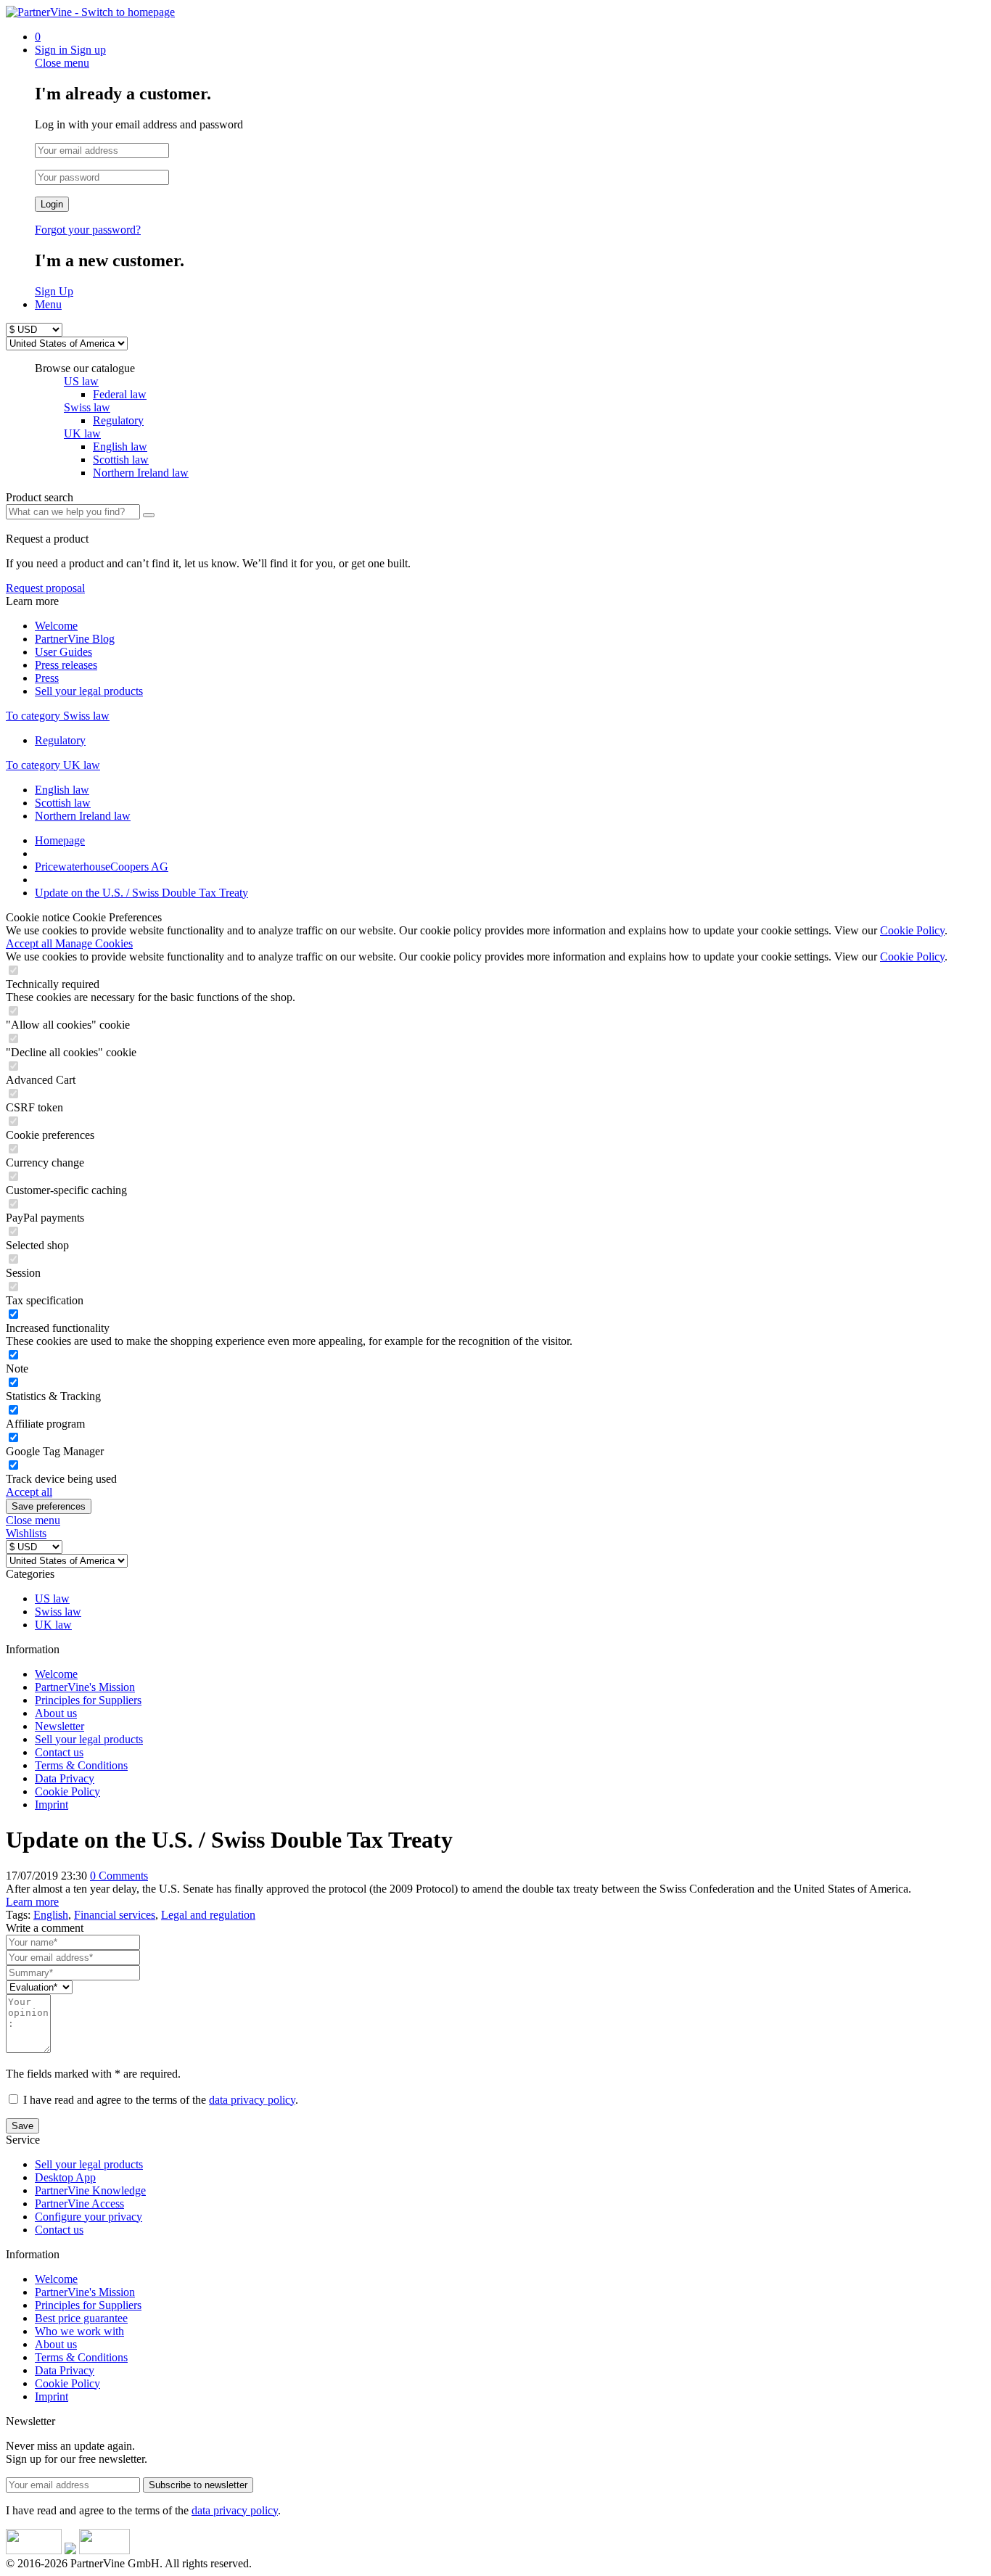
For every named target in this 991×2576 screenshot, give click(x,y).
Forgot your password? (88, 230)
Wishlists (26, 1533)
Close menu (62, 63)
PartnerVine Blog (75, 639)
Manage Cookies (94, 943)
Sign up (88, 50)
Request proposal (45, 588)
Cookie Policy (912, 930)
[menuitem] (510, 37)
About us (56, 1713)
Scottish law (63, 803)
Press (47, 678)
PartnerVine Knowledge (90, 2190)
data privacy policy (252, 2100)
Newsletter (59, 1726)
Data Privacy (65, 1778)
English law (62, 790)
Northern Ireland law (83, 816)
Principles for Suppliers (88, 1700)
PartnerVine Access (79, 2203)
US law (81, 381)
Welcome (56, 626)
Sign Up (54, 291)
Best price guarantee (81, 2318)
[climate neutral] (70, 2550)
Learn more (32, 1902)
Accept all (30, 943)
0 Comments (119, 1876)
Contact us (59, 1752)
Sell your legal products (89, 691)
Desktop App (65, 2177)
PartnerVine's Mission (85, 1687)
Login (52, 204)
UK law (82, 433)
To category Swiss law (58, 716)
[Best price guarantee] (34, 2550)
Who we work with (79, 2331)
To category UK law (53, 765)
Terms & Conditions (81, 1765)
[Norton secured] (104, 2550)
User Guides (63, 652)
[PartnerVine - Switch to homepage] (90, 12)
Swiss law (87, 407)
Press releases (66, 665)
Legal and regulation (208, 1915)
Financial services (115, 1915)
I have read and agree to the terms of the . (161, 2100)
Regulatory (60, 740)
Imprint (52, 1805)
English (51, 1915)
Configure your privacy (89, 2217)
